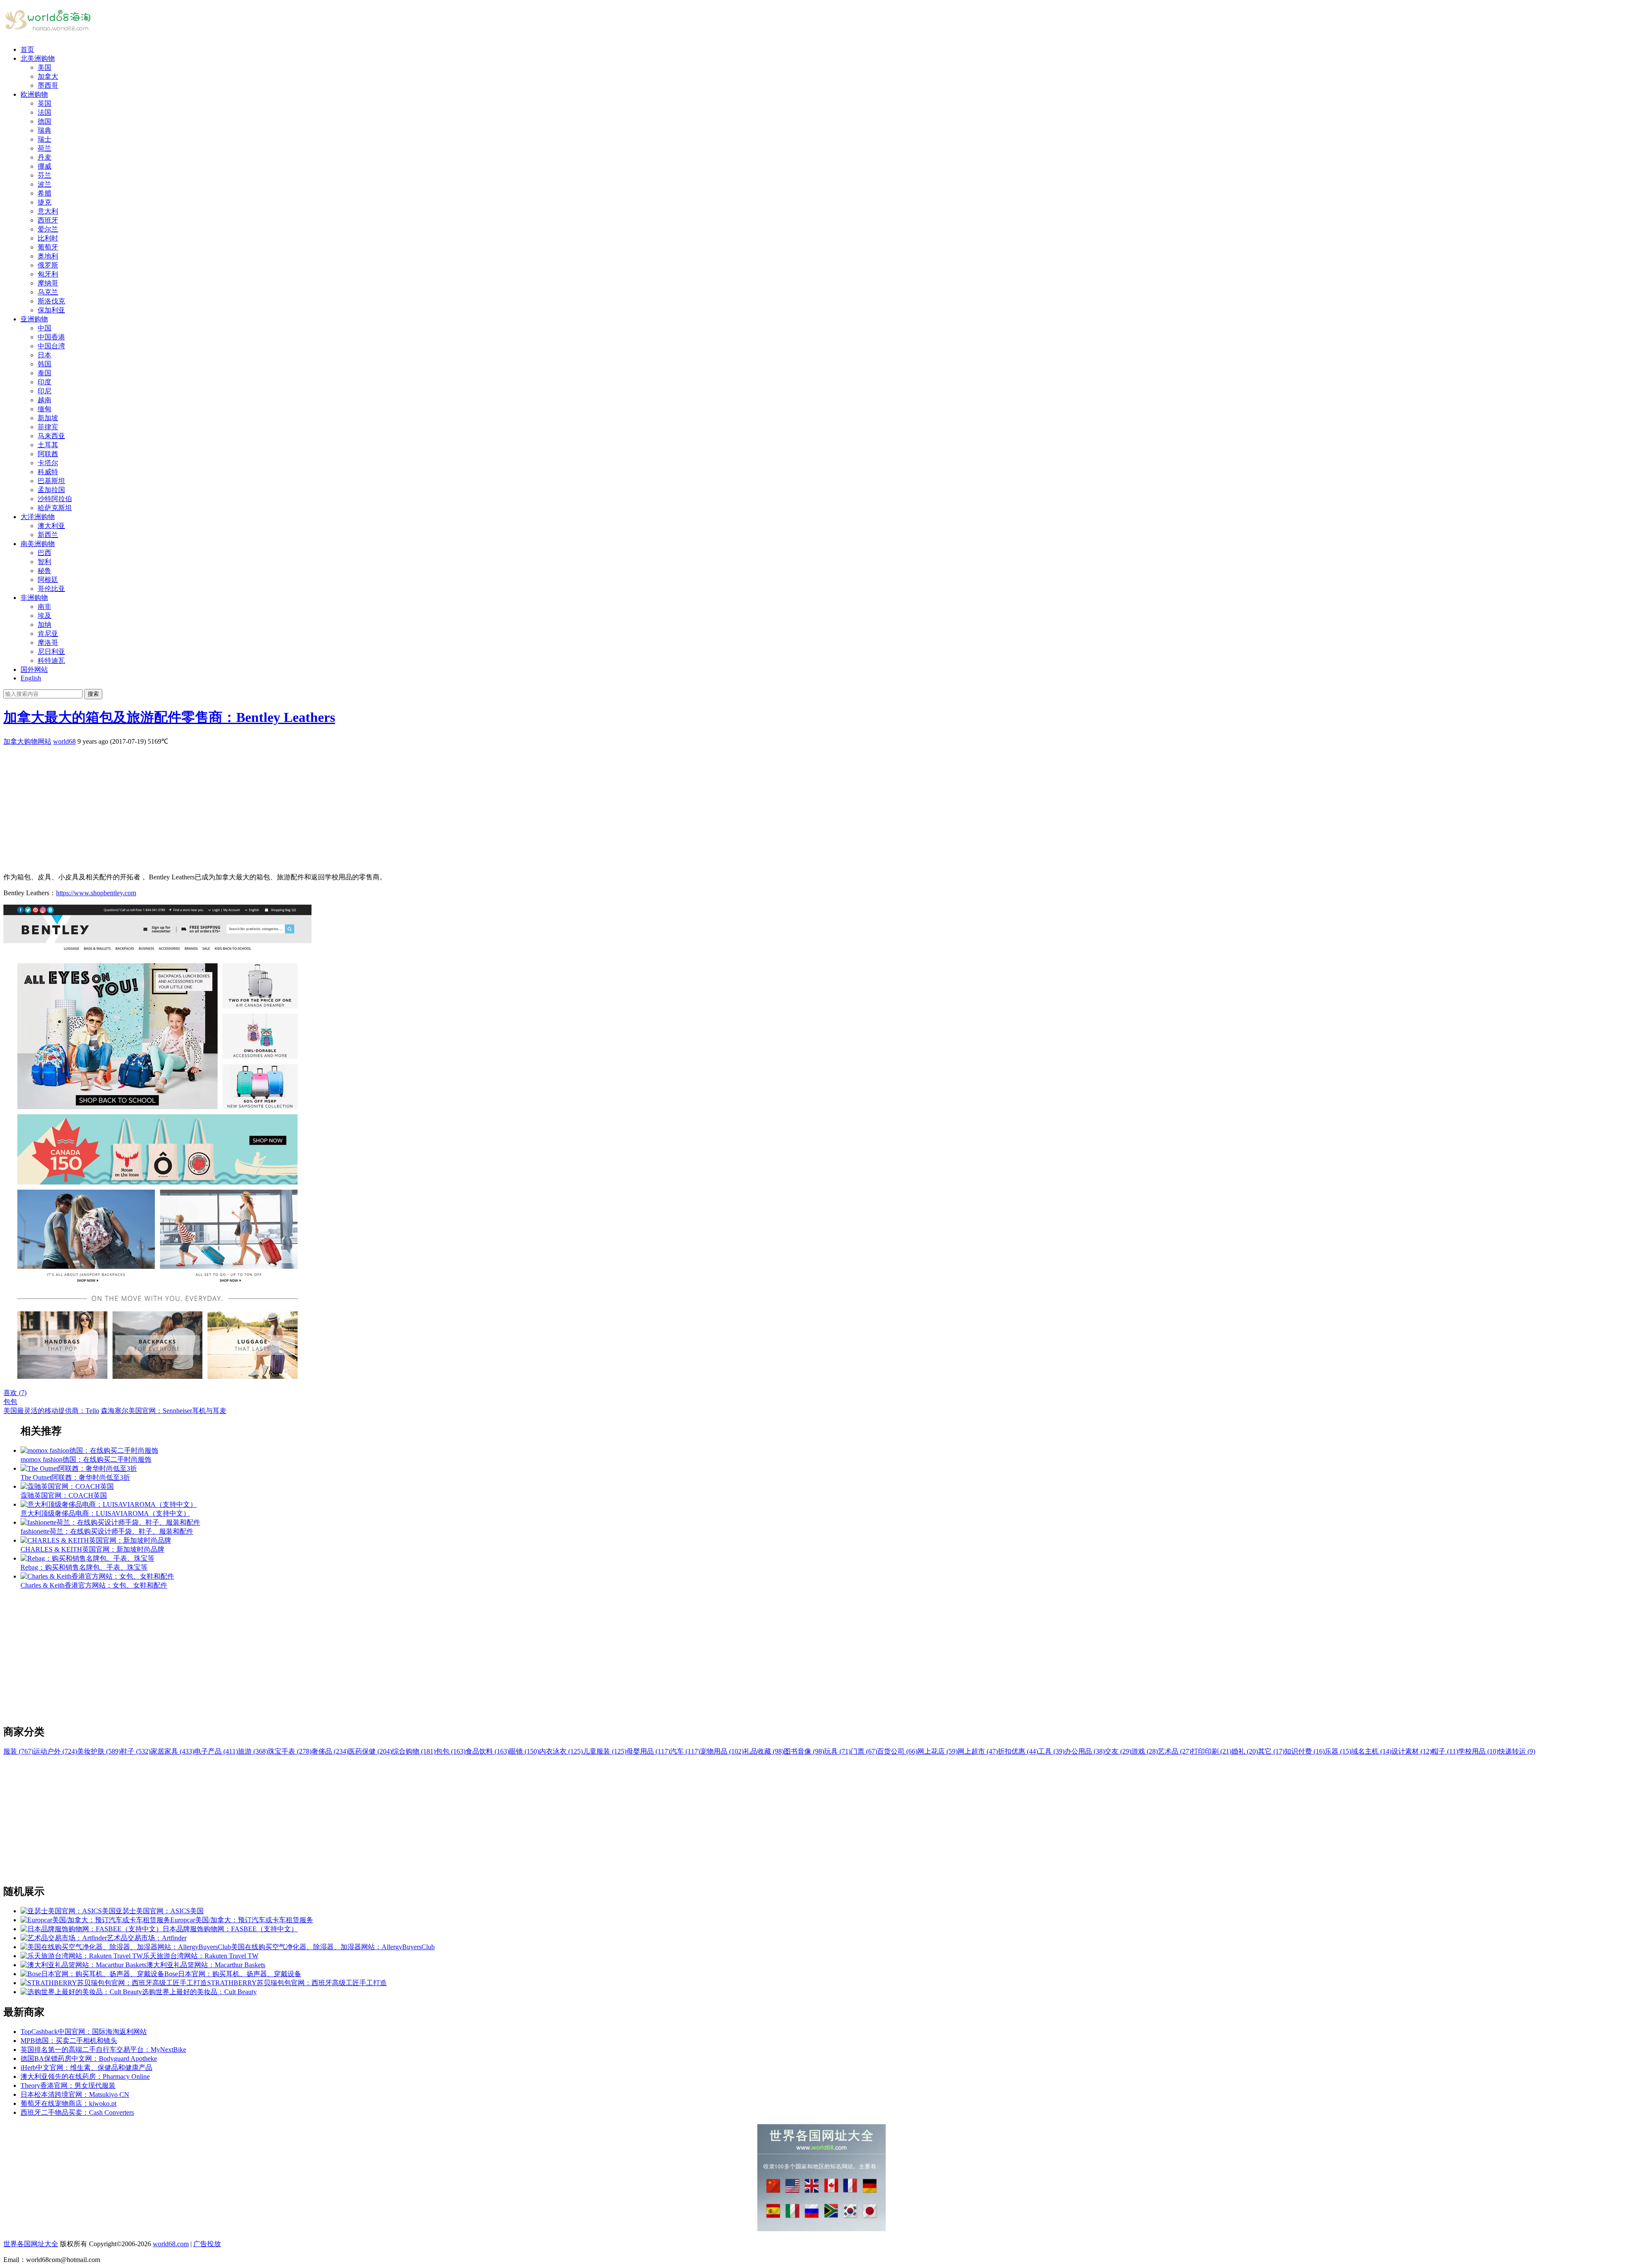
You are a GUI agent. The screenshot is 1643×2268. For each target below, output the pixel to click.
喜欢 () (15, 1393)
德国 (44, 121)
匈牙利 (48, 274)
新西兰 (48, 535)
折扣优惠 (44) (1018, 1751)
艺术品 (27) (1174, 1751)
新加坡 (48, 418)
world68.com (171, 2244)
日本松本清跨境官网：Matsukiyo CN (75, 2094)
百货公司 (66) (897, 1751)
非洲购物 (34, 598)
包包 (10, 1402)
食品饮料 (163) (487, 1751)
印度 (44, 382)
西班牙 (48, 220)
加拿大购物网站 (27, 741)
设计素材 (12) (1412, 1751)
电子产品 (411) (216, 1751)
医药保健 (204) (370, 1751)
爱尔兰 (48, 229)
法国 (44, 112)
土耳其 (48, 445)
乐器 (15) (1338, 1751)
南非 (44, 607)
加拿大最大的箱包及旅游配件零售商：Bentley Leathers (169, 717)
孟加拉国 (51, 490)
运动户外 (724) (55, 1751)
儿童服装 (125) (605, 1751)
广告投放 (207, 2244)
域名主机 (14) (1371, 1751)
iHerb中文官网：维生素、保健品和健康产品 (86, 2068)
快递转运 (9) (1517, 1751)
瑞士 (44, 139)
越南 (44, 400)
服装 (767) (18, 1751)
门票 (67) (864, 1751)
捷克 (44, 202)
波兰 (44, 184)
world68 (64, 741)
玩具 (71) (837, 1751)
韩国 (44, 364)
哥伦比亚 (51, 589)
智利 (44, 562)
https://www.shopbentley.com (96, 893)
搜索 (93, 694)
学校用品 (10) (1478, 1751)
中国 (44, 328)
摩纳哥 (48, 283)
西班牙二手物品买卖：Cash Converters (77, 2112)
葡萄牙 (48, 247)
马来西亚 (51, 436)
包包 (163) (451, 1751)
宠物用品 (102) (722, 1751)
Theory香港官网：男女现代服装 (68, 2085)
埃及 (44, 616)
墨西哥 (48, 85)
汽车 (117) (685, 1751)
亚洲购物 (34, 319)
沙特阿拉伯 (55, 499)
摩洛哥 (48, 643)
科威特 (48, 472)
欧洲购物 (34, 94)
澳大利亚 (51, 526)
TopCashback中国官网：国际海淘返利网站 (84, 2032)
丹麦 (44, 157)
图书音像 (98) (804, 1751)
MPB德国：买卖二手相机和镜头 (69, 2041)
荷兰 (44, 148)
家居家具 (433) (172, 1751)
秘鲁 (44, 571)
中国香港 (51, 337)
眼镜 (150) (524, 1751)
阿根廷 (48, 580)
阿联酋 (48, 454)
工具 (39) (1051, 1751)
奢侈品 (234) (330, 1751)
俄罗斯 (48, 265)
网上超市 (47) (978, 1751)
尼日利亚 (51, 652)
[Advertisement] (260, 806)
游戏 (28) (1145, 1751)
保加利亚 (51, 310)
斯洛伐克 (51, 301)
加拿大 (48, 76)
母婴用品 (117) (648, 1751)
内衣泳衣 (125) (561, 1751)
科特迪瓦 (51, 661)
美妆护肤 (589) (99, 1751)
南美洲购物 (38, 544)
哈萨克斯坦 (55, 508)
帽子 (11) (1445, 1751)
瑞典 (44, 130)
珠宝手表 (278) (290, 1751)
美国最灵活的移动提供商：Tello (51, 1411)
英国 (44, 103)
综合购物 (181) (414, 1751)
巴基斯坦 (51, 481)
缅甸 (44, 409)
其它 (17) (1271, 1751)
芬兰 (44, 175)
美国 (44, 67)
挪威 (44, 166)
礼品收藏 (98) (764, 1751)
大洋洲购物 (38, 517)
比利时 (48, 238)
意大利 (48, 211)
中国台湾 (51, 346)
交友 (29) (1118, 1751)
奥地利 (48, 256)
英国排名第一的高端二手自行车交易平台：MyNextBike (103, 2050)
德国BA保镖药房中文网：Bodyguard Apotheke (89, 2059)
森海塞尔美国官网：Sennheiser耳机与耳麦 (164, 1411)
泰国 (44, 373)
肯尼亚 (48, 634)
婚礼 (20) (1245, 1751)
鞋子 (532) (136, 1751)
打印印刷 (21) (1211, 1751)
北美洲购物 (38, 58)
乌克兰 (48, 292)
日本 (44, 355)
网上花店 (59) (937, 1751)
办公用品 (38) (1085, 1751)
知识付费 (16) (1305, 1751)
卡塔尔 (48, 463)
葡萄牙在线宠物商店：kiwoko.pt (68, 2103)
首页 (27, 49)
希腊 (44, 193)
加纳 (44, 625)
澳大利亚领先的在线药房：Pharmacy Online (85, 2077)
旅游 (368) (253, 1751)
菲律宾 (48, 427)
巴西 (44, 553)
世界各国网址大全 (31, 2244)
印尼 (44, 391)
